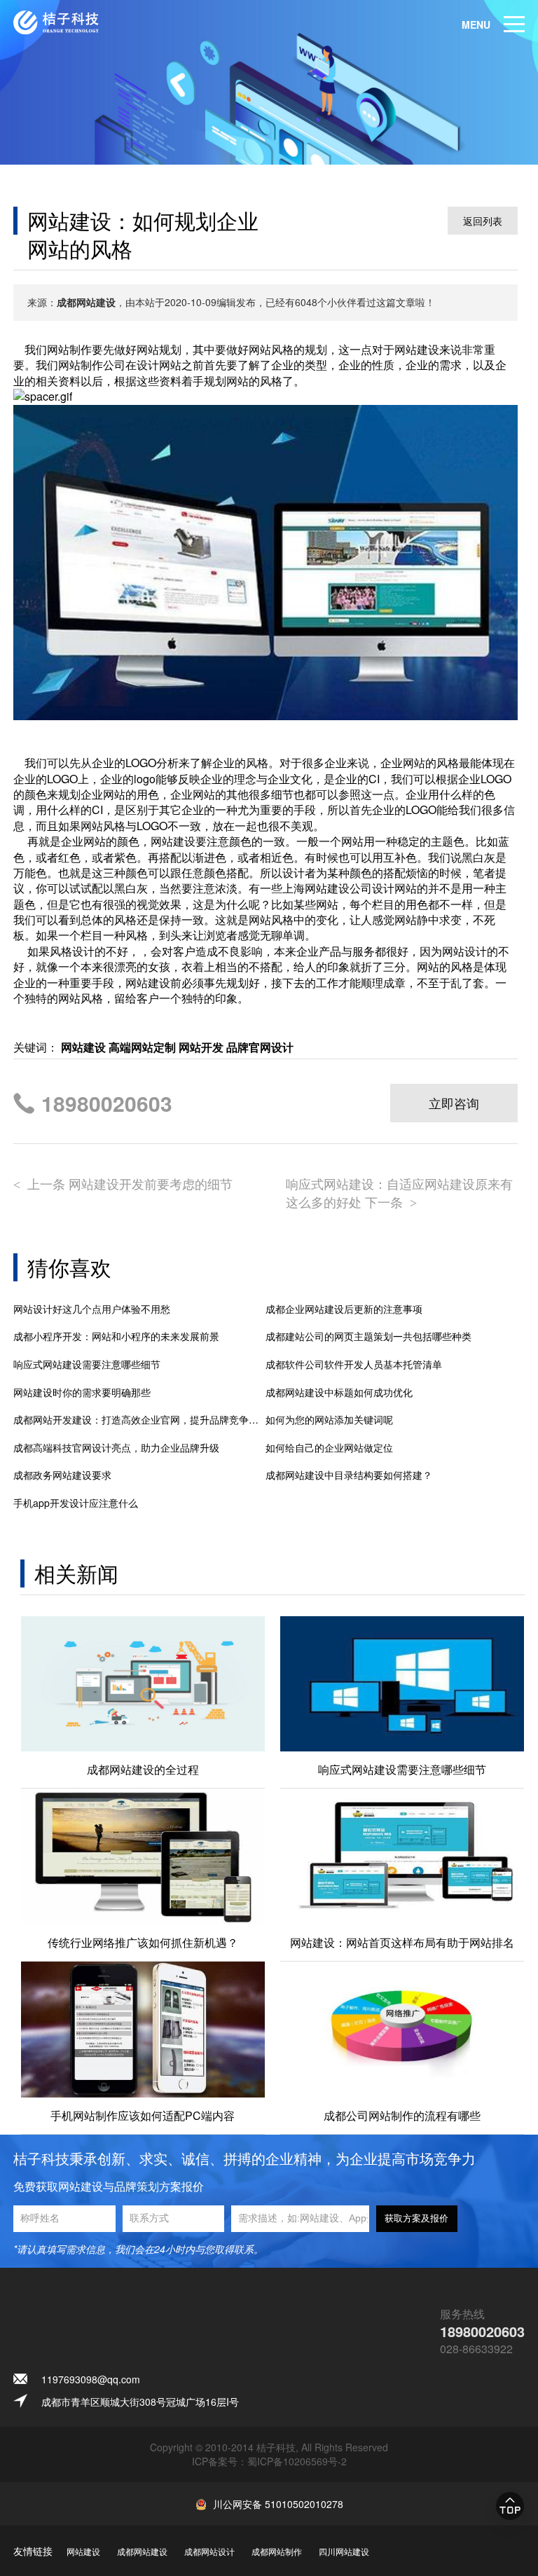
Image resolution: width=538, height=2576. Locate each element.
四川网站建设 (344, 2551)
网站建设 (83, 2551)
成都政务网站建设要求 (62, 1475)
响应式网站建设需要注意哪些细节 (87, 1364)
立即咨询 (454, 1103)
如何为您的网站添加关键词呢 (329, 1420)
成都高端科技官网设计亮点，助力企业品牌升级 (116, 1448)
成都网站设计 (209, 2551)
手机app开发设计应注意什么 (76, 1503)
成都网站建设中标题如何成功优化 (339, 1392)
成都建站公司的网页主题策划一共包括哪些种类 (368, 1336)
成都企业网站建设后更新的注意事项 (344, 1309)
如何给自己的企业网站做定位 (329, 1448)
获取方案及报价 (416, 2218)
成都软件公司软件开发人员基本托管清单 (354, 1364)
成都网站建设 (142, 2551)
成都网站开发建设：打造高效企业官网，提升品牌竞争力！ (139, 1420)
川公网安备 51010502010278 (278, 2504)
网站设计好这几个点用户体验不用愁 (92, 1309)
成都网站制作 (277, 2551)
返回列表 (483, 221)
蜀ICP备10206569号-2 (297, 2461)
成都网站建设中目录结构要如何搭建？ (349, 1475)
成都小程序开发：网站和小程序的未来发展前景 (116, 1336)
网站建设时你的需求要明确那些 (82, 1392)
